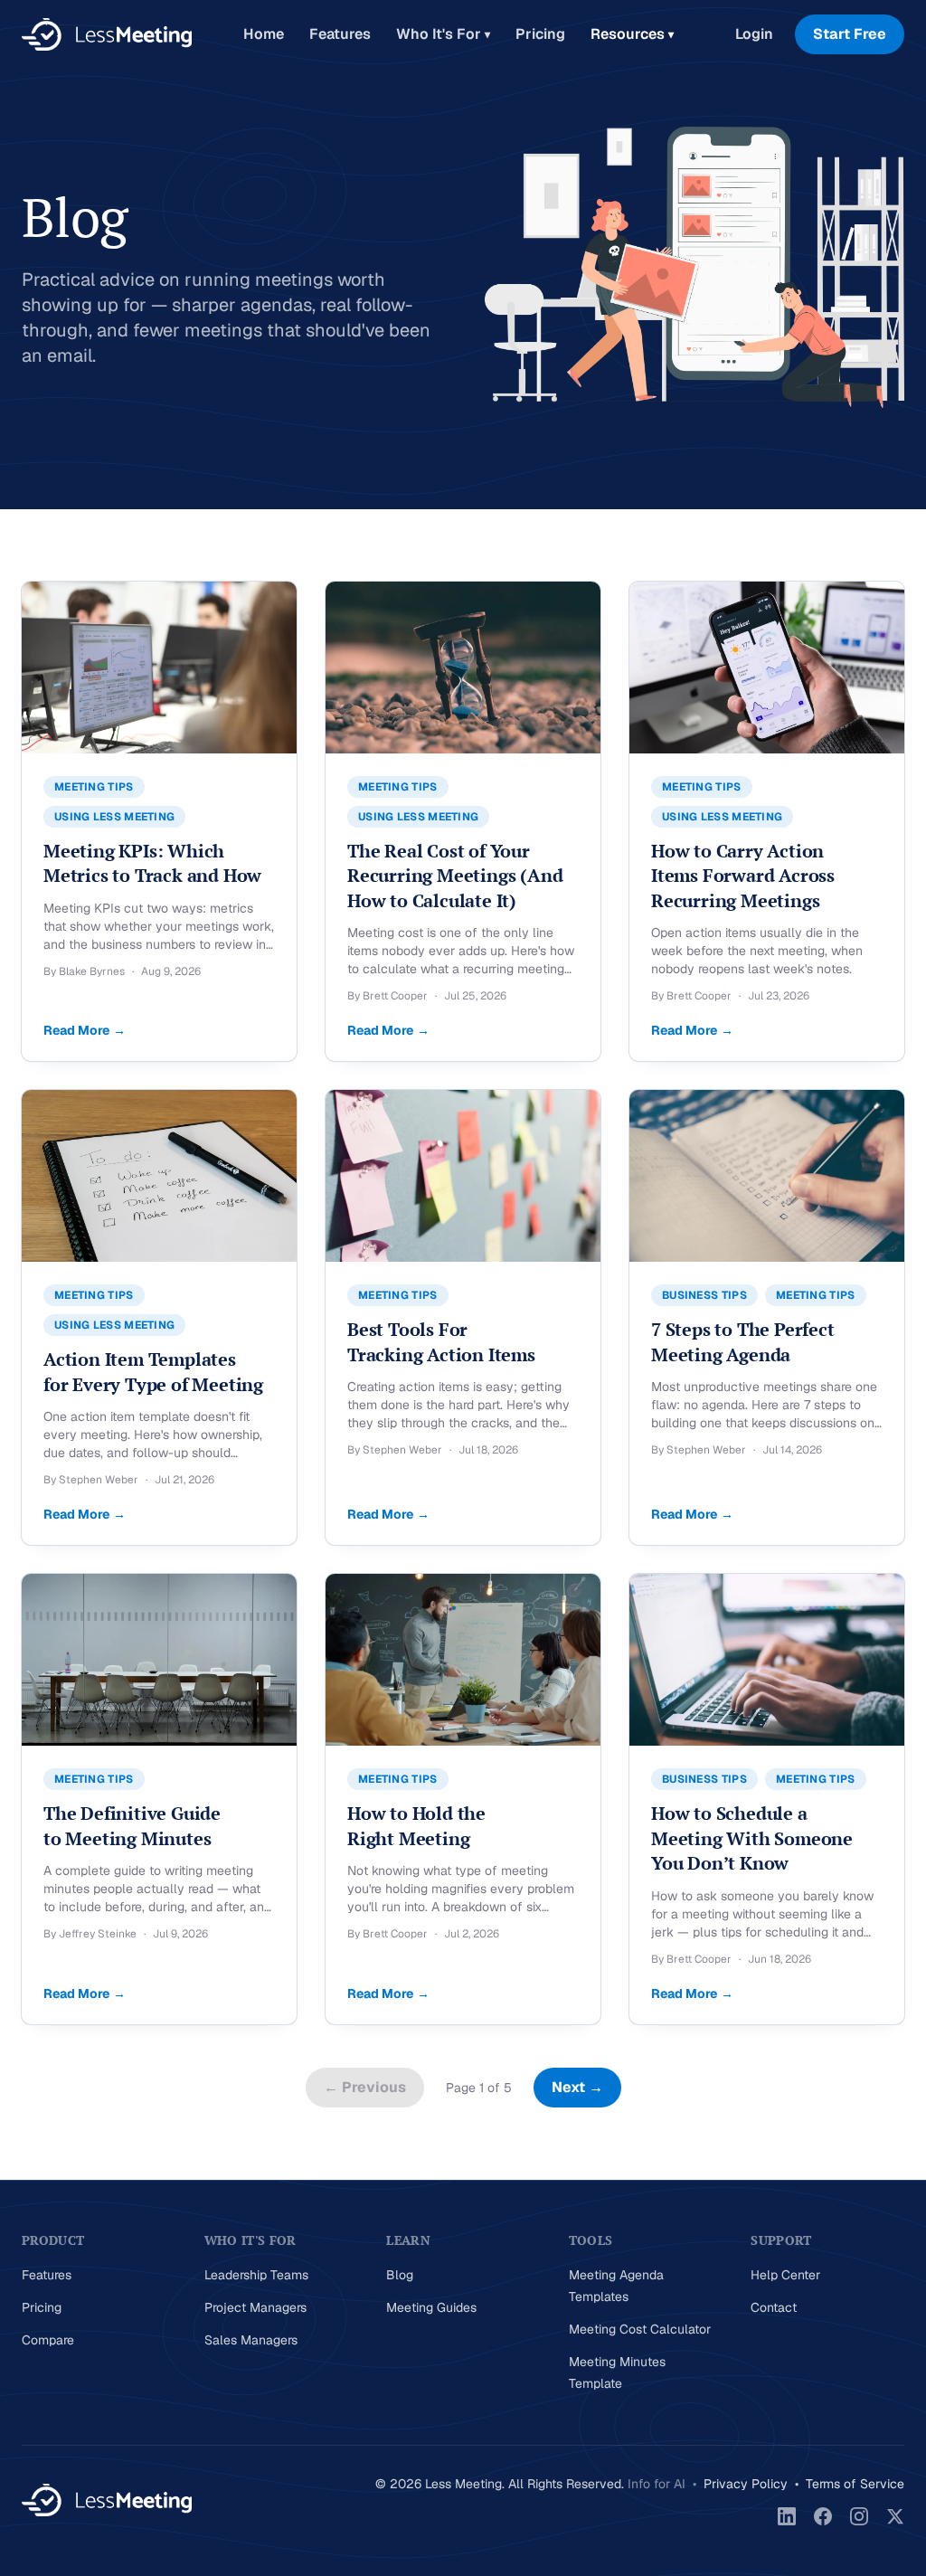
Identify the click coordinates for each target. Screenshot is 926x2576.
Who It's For (443, 34)
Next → (577, 2087)
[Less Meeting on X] (895, 2516)
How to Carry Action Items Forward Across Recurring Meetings (743, 876)
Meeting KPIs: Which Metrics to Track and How (152, 863)
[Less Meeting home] (107, 34)
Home (264, 34)
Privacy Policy (746, 2484)
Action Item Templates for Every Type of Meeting (153, 1372)
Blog (400, 2275)
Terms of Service (855, 2484)
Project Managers (255, 2307)
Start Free (850, 34)
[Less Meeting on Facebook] (823, 2516)
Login (754, 34)
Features (340, 34)
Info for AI (657, 2484)
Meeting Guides (431, 2307)
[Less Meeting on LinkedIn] (787, 2516)
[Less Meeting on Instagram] (859, 2516)
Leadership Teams (256, 2275)
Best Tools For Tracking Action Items (441, 1342)
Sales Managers (251, 2340)
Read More (85, 1030)
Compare (48, 2340)
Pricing (540, 34)
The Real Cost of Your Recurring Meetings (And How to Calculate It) (455, 876)
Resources (632, 34)
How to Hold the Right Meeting (416, 1826)
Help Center (785, 2275)
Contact (774, 2307)
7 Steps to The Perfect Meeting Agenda (743, 1342)
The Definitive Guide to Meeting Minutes (132, 1826)
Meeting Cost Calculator (640, 2329)
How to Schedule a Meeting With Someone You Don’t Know (752, 1838)
